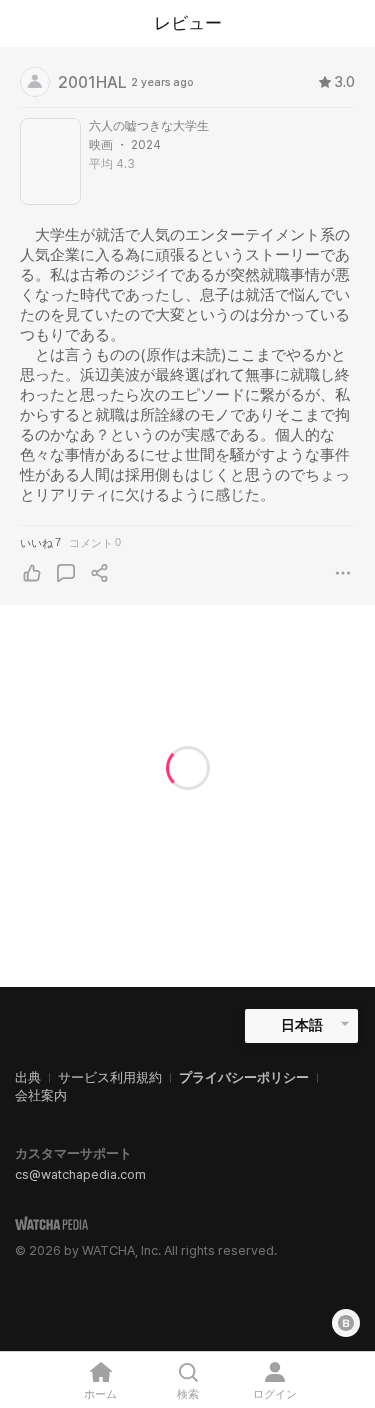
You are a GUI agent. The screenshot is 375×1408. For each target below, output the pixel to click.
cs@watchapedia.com (80, 1174)
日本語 (302, 1025)
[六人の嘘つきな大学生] (50, 161)
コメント (95, 542)
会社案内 (41, 1095)
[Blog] (346, 1323)
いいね (40, 542)
